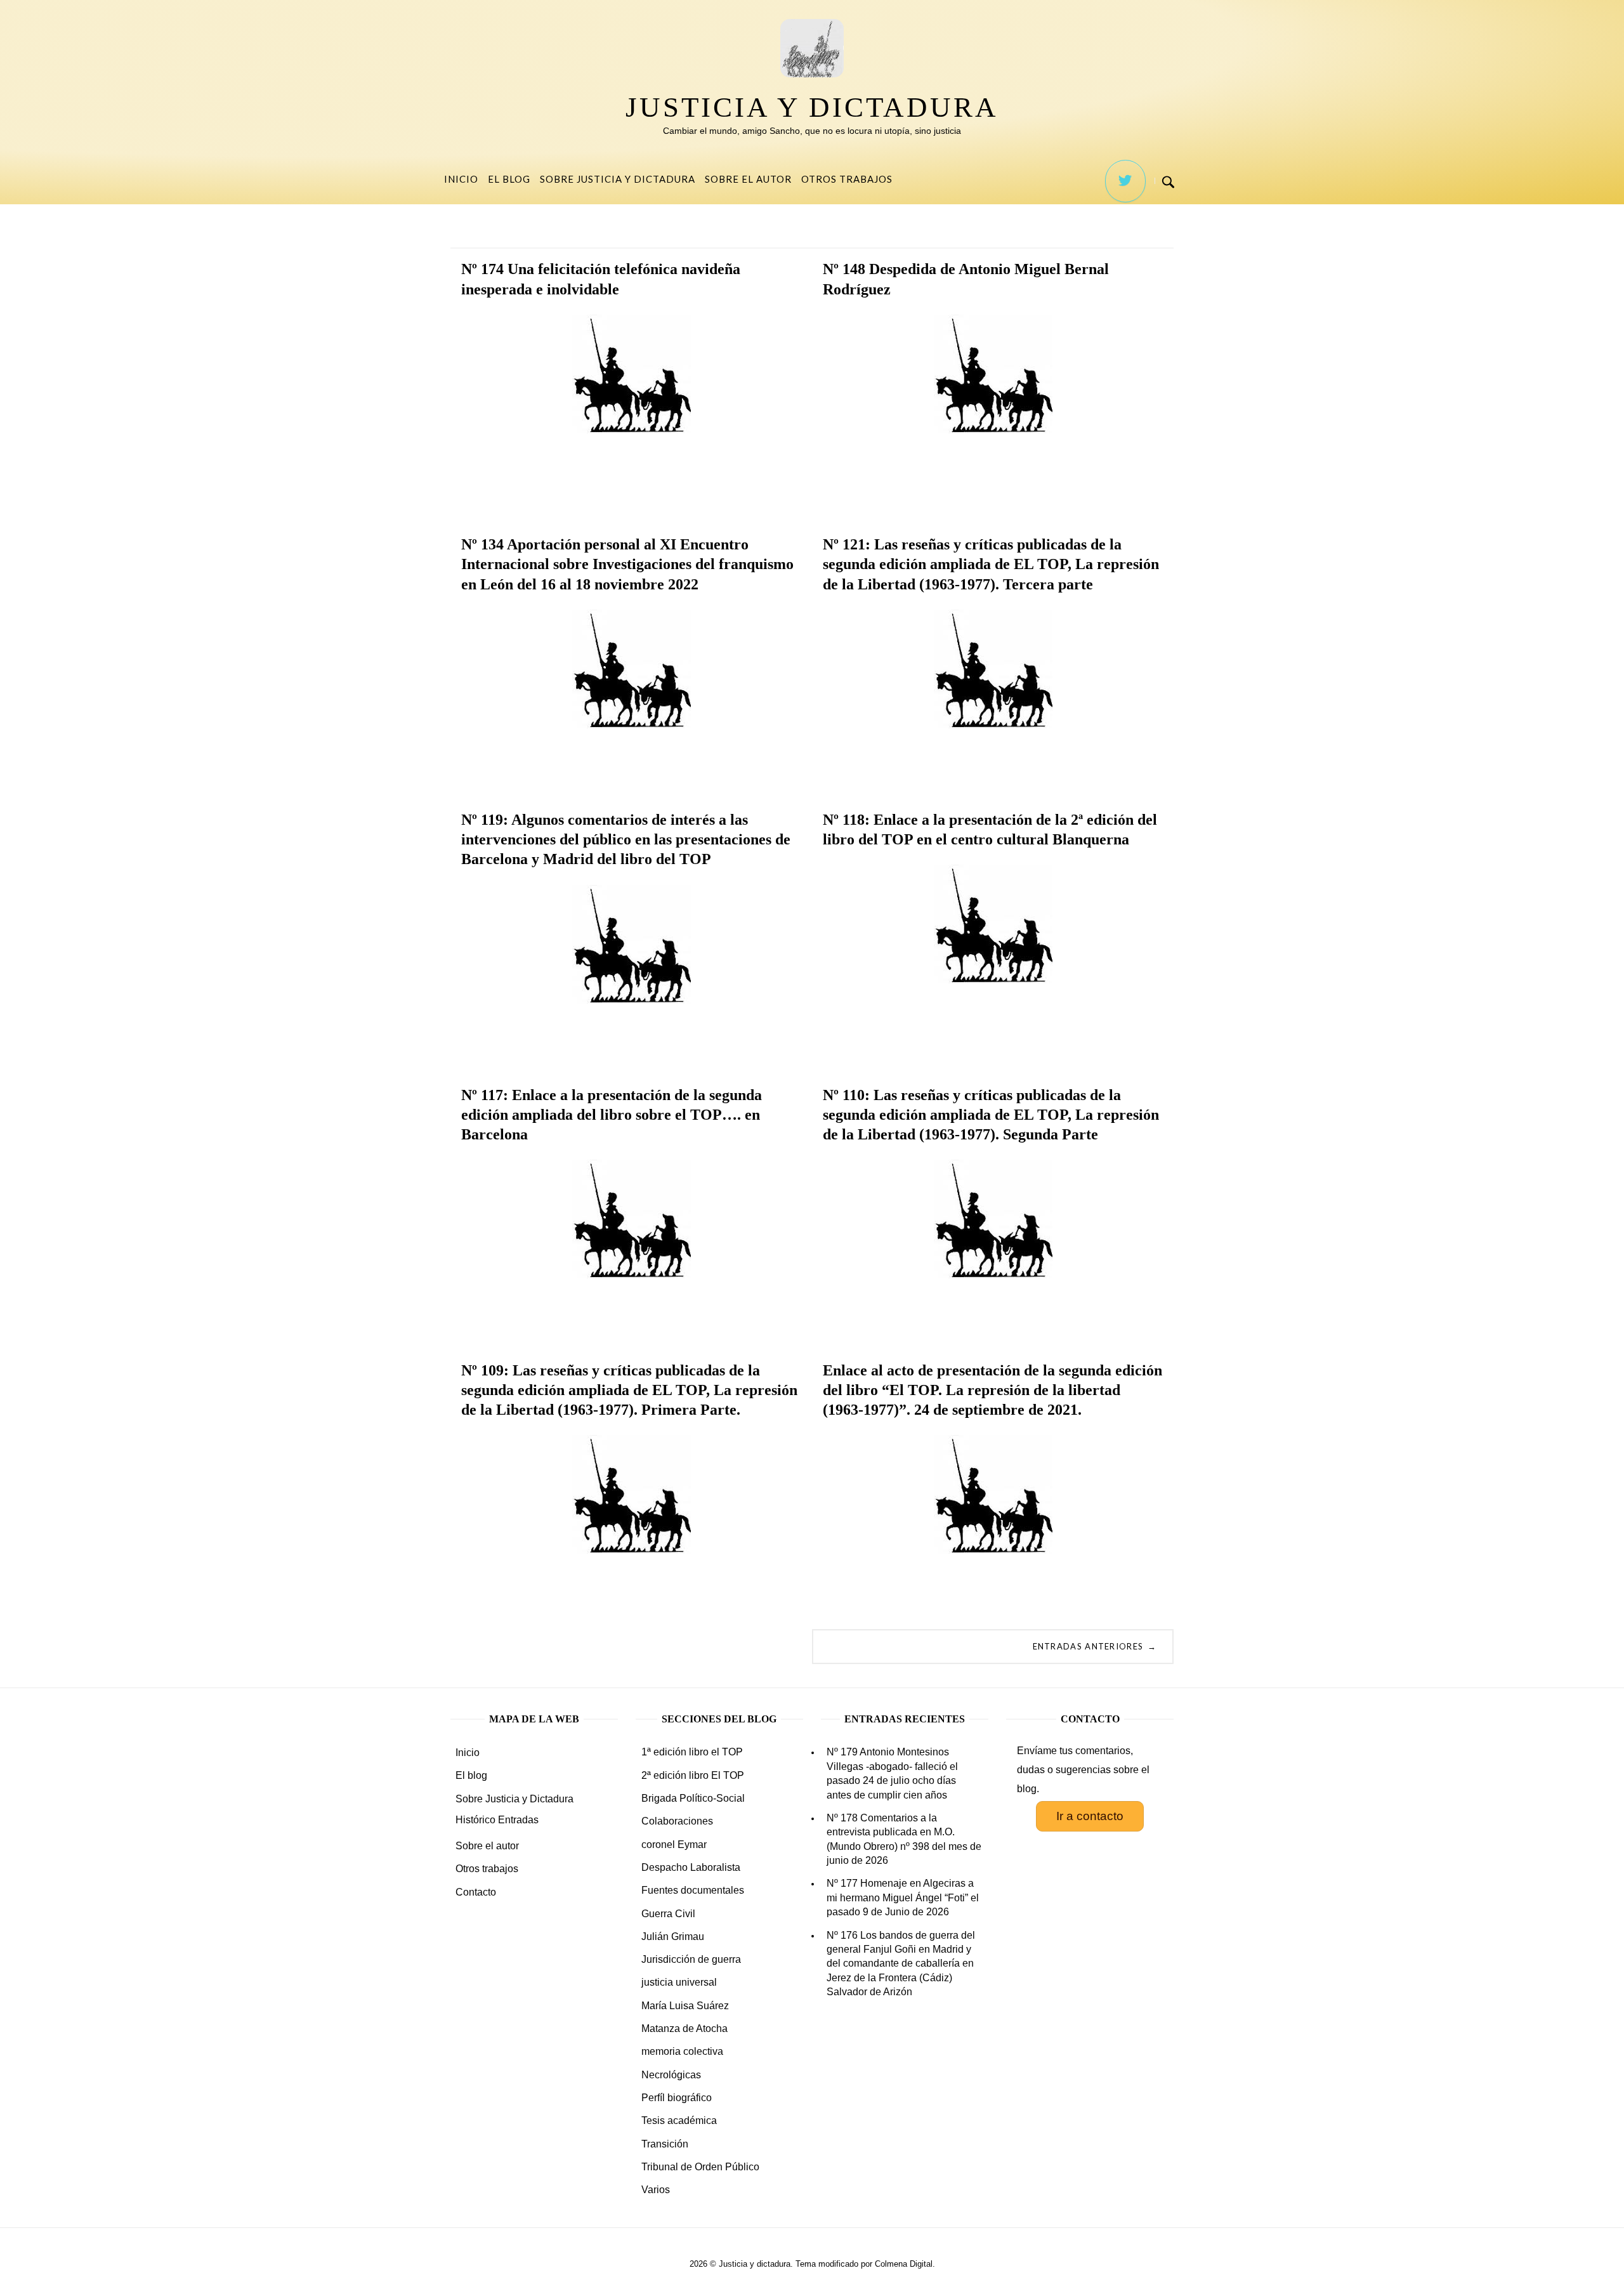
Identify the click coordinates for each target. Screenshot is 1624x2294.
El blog (509, 179)
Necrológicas (671, 2075)
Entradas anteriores (1095, 1646)
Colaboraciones (677, 1821)
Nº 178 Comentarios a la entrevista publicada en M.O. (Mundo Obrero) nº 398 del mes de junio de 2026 (904, 1839)
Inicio (461, 179)
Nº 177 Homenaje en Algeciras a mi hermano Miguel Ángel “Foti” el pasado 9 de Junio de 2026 (903, 1897)
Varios (656, 2190)
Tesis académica (679, 2120)
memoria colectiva (682, 2051)
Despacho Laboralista (691, 1867)
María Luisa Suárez (685, 2006)
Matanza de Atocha (684, 2029)
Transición (665, 2144)
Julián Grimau (673, 1937)
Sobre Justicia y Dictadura (618, 179)
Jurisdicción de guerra (691, 1959)
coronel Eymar (674, 1845)
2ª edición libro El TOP (693, 1775)
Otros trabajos (847, 179)
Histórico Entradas (497, 1820)
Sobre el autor (748, 179)
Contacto (476, 1892)
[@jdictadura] (1125, 181)
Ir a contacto (1090, 1816)
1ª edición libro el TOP (692, 1752)
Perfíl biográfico (677, 2098)
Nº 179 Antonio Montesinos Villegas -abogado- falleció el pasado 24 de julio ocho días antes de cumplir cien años (892, 1773)
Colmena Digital (904, 2264)
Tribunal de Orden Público (700, 2167)
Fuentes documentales (693, 1890)
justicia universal (679, 1982)
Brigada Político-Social (693, 1798)
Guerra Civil (668, 1914)
